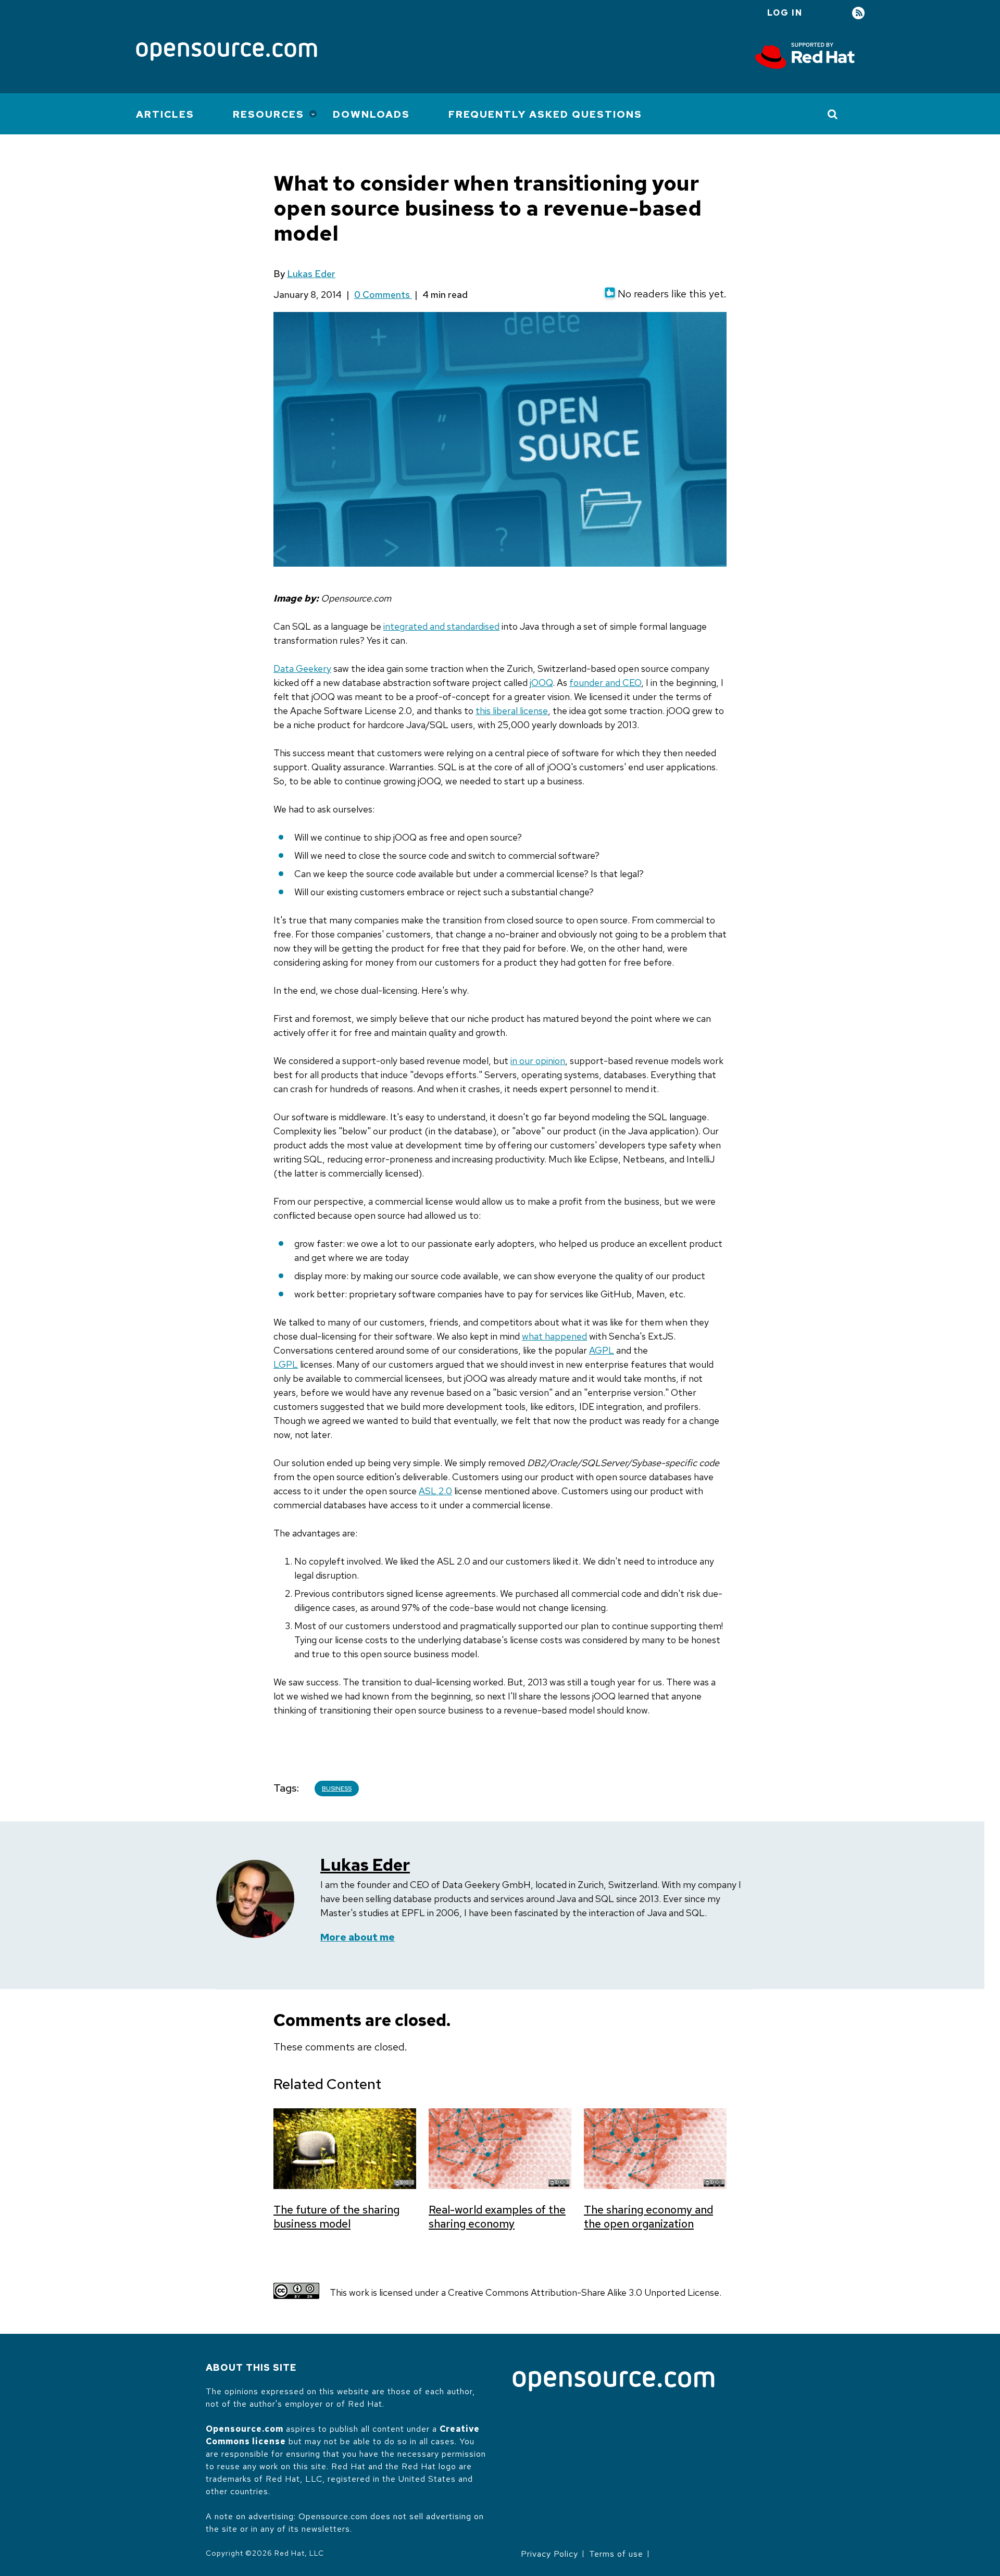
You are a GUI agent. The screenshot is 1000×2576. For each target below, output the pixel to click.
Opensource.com (245, 2429)
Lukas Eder (311, 274)
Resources (268, 114)
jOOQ (541, 683)
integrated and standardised (441, 626)
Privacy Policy (549, 2554)
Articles (165, 114)
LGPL (286, 1364)
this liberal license (512, 711)
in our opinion (538, 1061)
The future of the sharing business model (336, 2217)
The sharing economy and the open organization (648, 2217)
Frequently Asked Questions (545, 114)
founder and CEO (605, 683)
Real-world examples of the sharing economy (497, 2217)
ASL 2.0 (435, 1491)
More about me (358, 1937)
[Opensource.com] (227, 52)
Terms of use (616, 2554)
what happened (554, 1336)
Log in (785, 13)
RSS (858, 13)
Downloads (371, 114)
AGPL (602, 1350)
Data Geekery (302, 668)
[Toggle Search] (833, 114)
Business (337, 1789)
